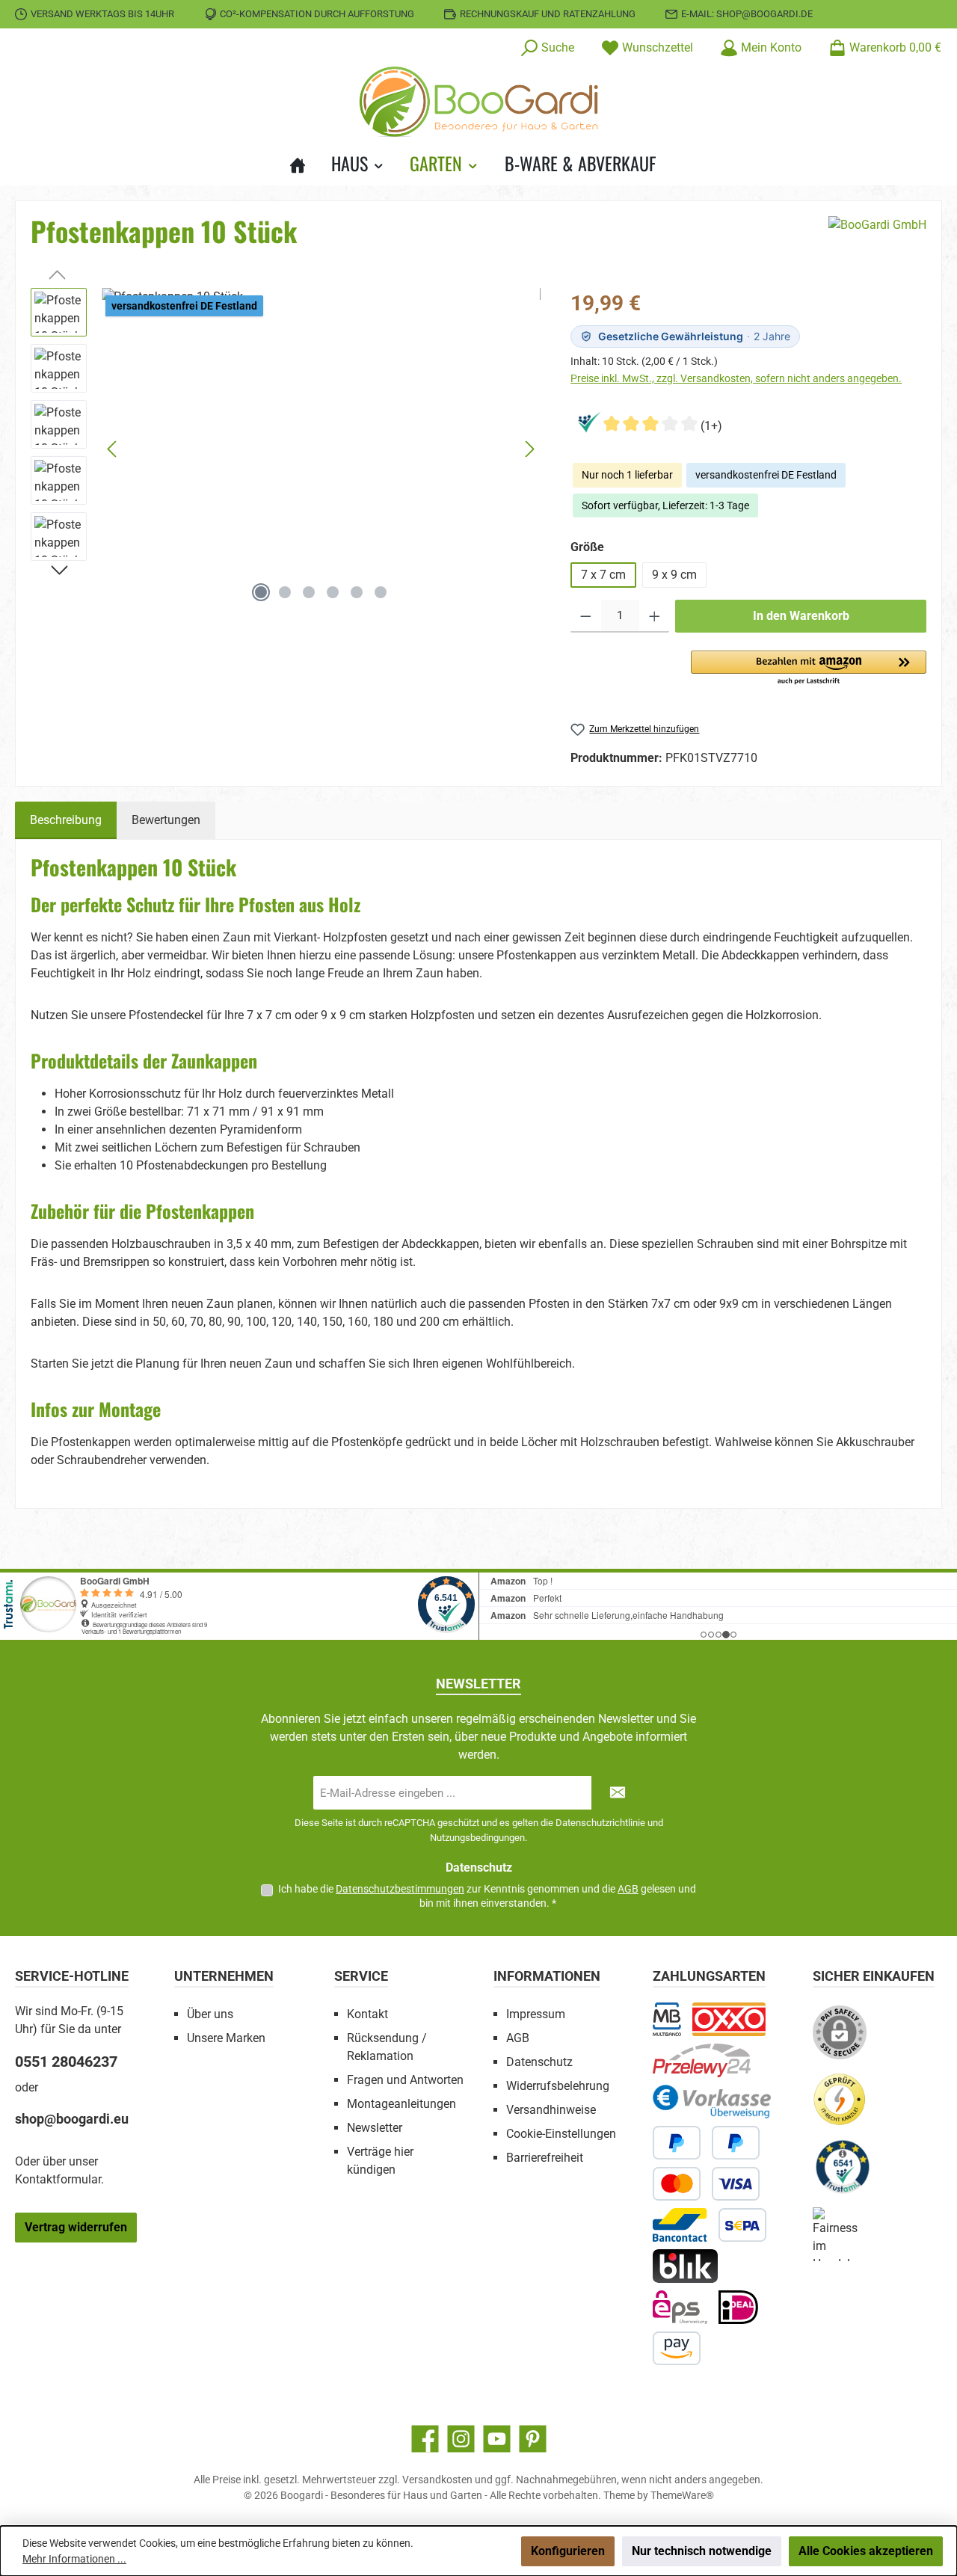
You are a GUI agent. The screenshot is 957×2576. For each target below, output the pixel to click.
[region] (286, 449)
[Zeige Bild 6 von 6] (381, 592)
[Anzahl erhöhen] (655, 616)
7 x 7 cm (603, 575)
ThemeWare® (682, 2495)
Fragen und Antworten (405, 2080)
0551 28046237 (66, 2062)
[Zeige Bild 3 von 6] (309, 592)
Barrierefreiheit (545, 2158)
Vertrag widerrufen (76, 2227)
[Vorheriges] (113, 449)
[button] (809, 668)
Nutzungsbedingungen (477, 1838)
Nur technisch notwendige (702, 2551)
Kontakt (367, 2014)
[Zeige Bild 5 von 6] (357, 592)
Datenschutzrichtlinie (600, 1823)
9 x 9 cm (674, 575)
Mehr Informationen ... (74, 2559)
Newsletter (375, 2128)
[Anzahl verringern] (586, 616)
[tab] (66, 820)
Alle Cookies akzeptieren (866, 2551)
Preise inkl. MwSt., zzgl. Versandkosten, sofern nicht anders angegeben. (736, 378)
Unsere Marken (226, 2038)
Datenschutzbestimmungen (400, 1889)
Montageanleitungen (401, 2104)
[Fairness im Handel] (846, 2240)
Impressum (536, 2014)
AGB (628, 1889)
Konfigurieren (568, 2551)
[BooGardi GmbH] (877, 237)
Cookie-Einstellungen (561, 2134)
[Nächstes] (529, 449)
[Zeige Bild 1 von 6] (261, 592)
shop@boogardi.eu (72, 2119)
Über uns (210, 2014)
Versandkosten (437, 2480)
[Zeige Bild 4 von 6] (333, 592)
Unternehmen (224, 1976)
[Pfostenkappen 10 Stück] (321, 449)
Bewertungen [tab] (166, 820)
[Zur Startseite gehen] (478, 102)
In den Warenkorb (801, 616)
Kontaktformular (58, 2179)
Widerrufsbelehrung (558, 2086)
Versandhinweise (551, 2110)
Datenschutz (539, 2062)
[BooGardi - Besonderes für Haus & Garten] (304, 163)
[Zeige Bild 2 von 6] (285, 592)
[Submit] (618, 1793)
